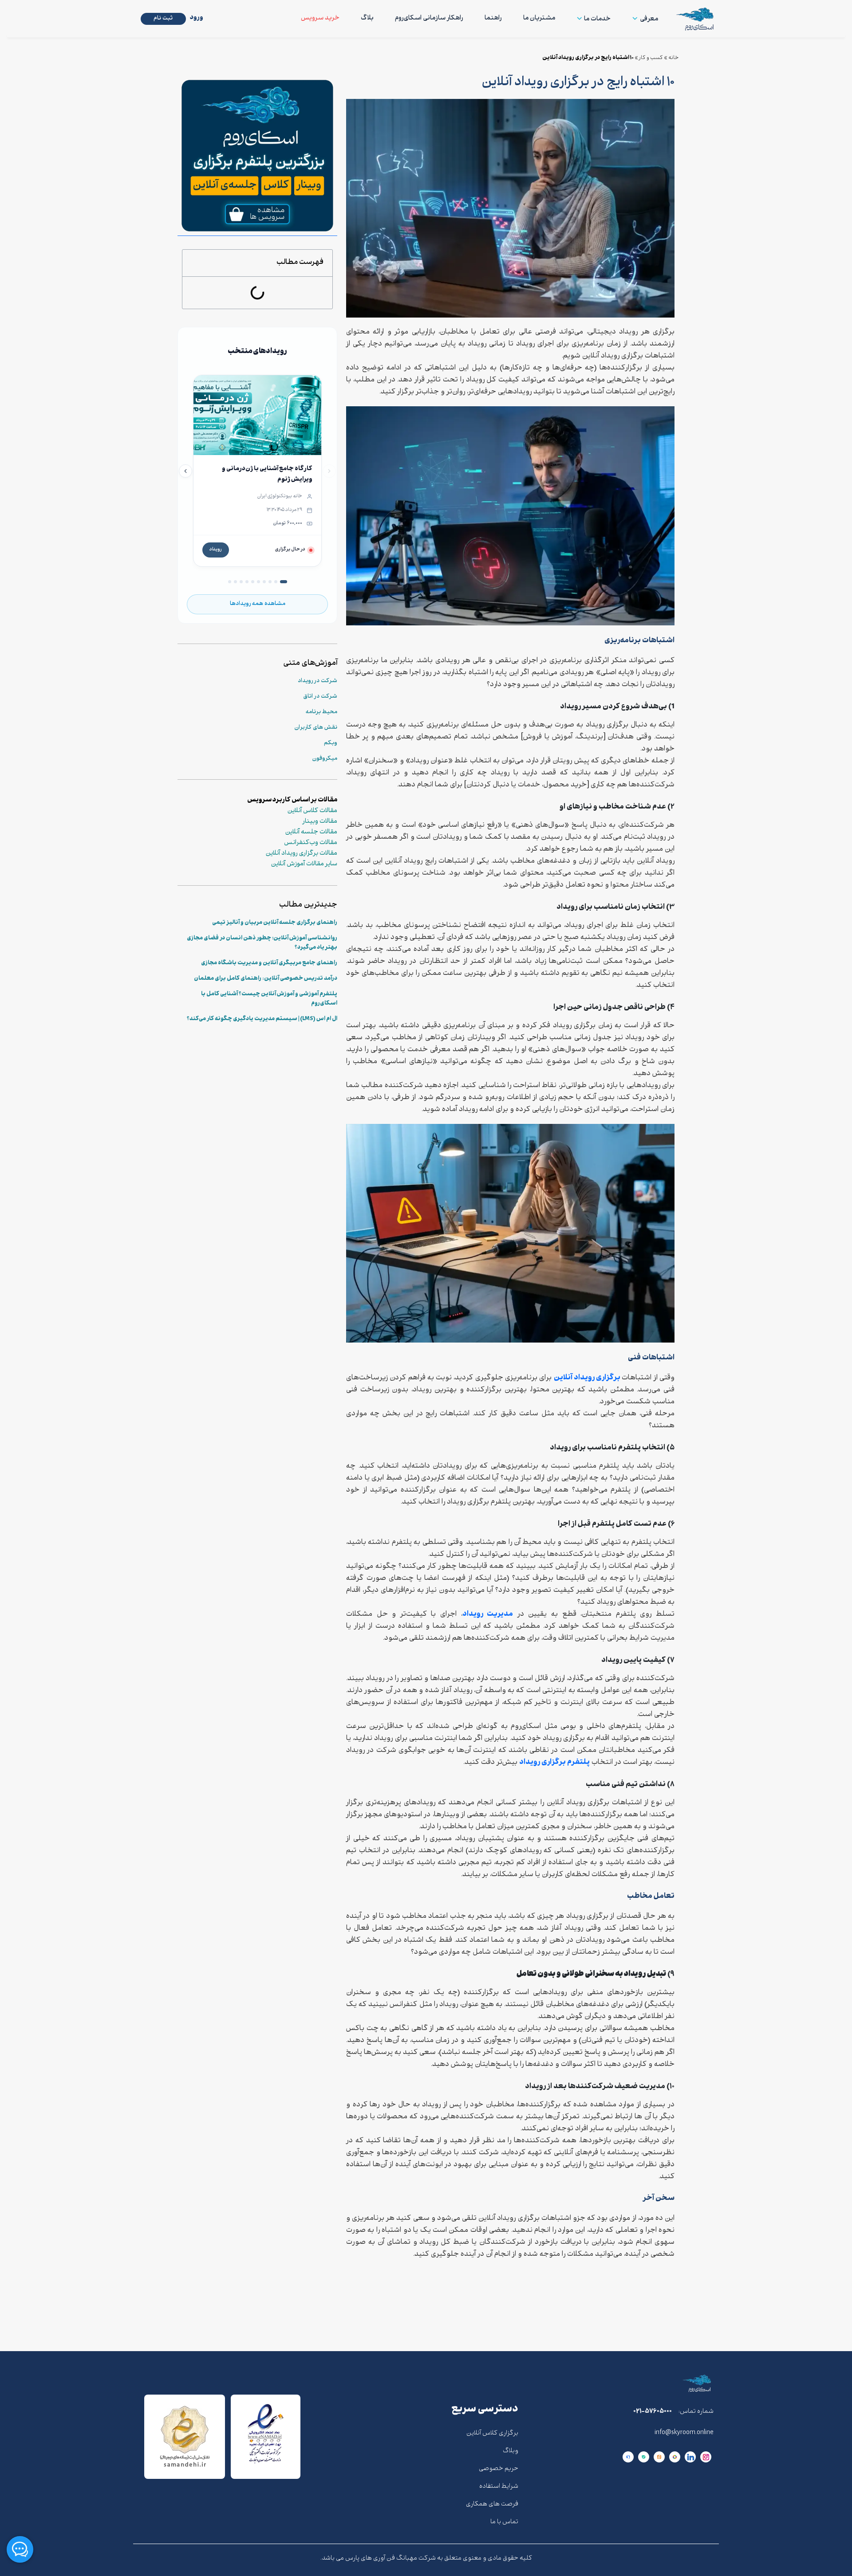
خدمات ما (597, 19)
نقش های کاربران (316, 728)
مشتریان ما (539, 18)
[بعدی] (185, 471)
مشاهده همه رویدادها (258, 604)
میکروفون (325, 759)
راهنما (493, 18)
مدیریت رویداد (488, 1614)
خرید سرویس (320, 18)
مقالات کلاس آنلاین (312, 811)
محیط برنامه (321, 712)
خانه (674, 58)
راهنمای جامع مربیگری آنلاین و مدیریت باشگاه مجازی (269, 963)
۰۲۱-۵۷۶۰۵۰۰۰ (653, 2412)
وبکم (331, 743)
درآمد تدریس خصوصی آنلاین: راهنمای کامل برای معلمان (266, 979)
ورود (197, 18)
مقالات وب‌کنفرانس (311, 843)
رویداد (216, 550)
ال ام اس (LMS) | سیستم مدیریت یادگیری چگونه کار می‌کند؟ (262, 1019)
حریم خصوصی (499, 2469)
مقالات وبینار (320, 822)
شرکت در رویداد (318, 681)
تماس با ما (504, 2522)
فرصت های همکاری (492, 2504)
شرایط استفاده (499, 2487)
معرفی (649, 19)
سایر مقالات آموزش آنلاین (304, 864)
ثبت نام (163, 19)
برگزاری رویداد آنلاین (588, 1378)
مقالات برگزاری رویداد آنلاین (302, 854)
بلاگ (367, 18)
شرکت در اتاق (320, 697)
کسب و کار (651, 58)
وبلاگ (511, 2451)
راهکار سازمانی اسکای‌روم (429, 18)
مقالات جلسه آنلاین (311, 832)
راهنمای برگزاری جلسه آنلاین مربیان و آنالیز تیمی (275, 923)
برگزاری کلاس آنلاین (492, 2433)
